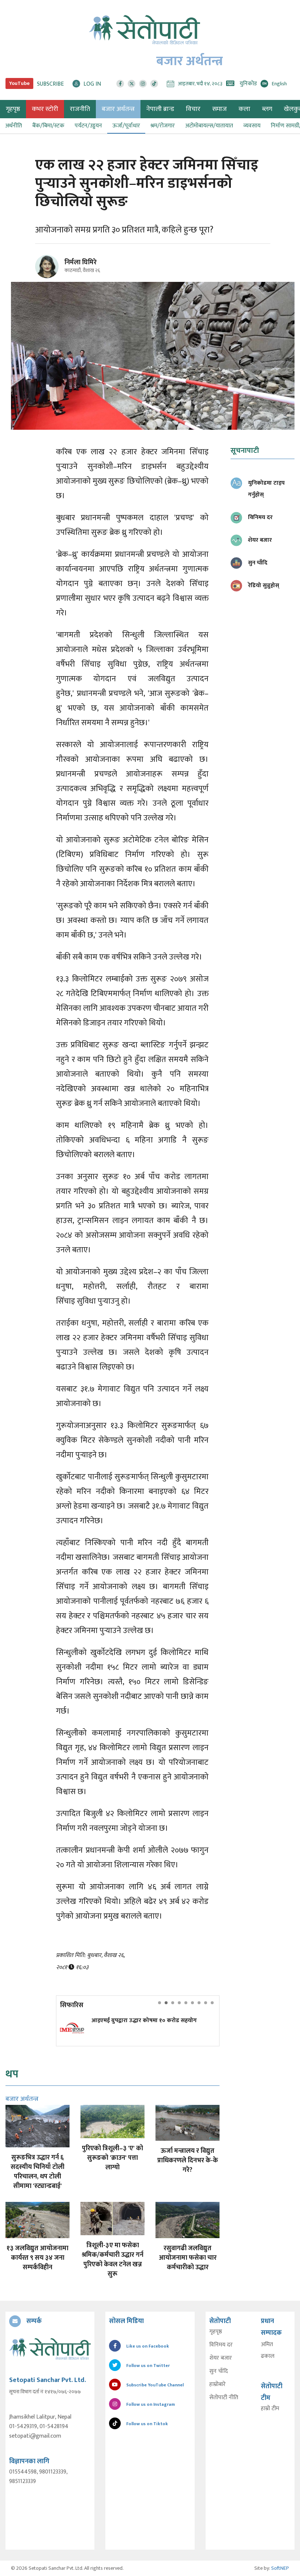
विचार (193, 109)
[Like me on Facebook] (50, 277)
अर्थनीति (14, 126)
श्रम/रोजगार (163, 126)
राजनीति (80, 109)
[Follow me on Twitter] (57, 271)
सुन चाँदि (219, 2371)
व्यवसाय (252, 126)
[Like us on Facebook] (120, 84)
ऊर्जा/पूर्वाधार (126, 126)
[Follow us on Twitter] (132, 84)
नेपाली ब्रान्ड (160, 109)
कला (244, 109)
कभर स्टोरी (45, 109)
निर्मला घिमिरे (80, 262)
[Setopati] (50, 2349)
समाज (220, 109)
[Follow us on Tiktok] (154, 84)
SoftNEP (280, 2568)
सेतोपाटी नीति (224, 2398)
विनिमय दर (221, 2345)
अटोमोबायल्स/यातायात (209, 126)
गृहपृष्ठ (216, 2332)
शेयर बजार (221, 2358)
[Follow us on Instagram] (143, 84)
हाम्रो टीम (270, 2409)
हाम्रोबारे (217, 2385)
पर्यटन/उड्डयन (88, 126)
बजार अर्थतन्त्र (118, 109)
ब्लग (267, 109)
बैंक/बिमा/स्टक (48, 126)
